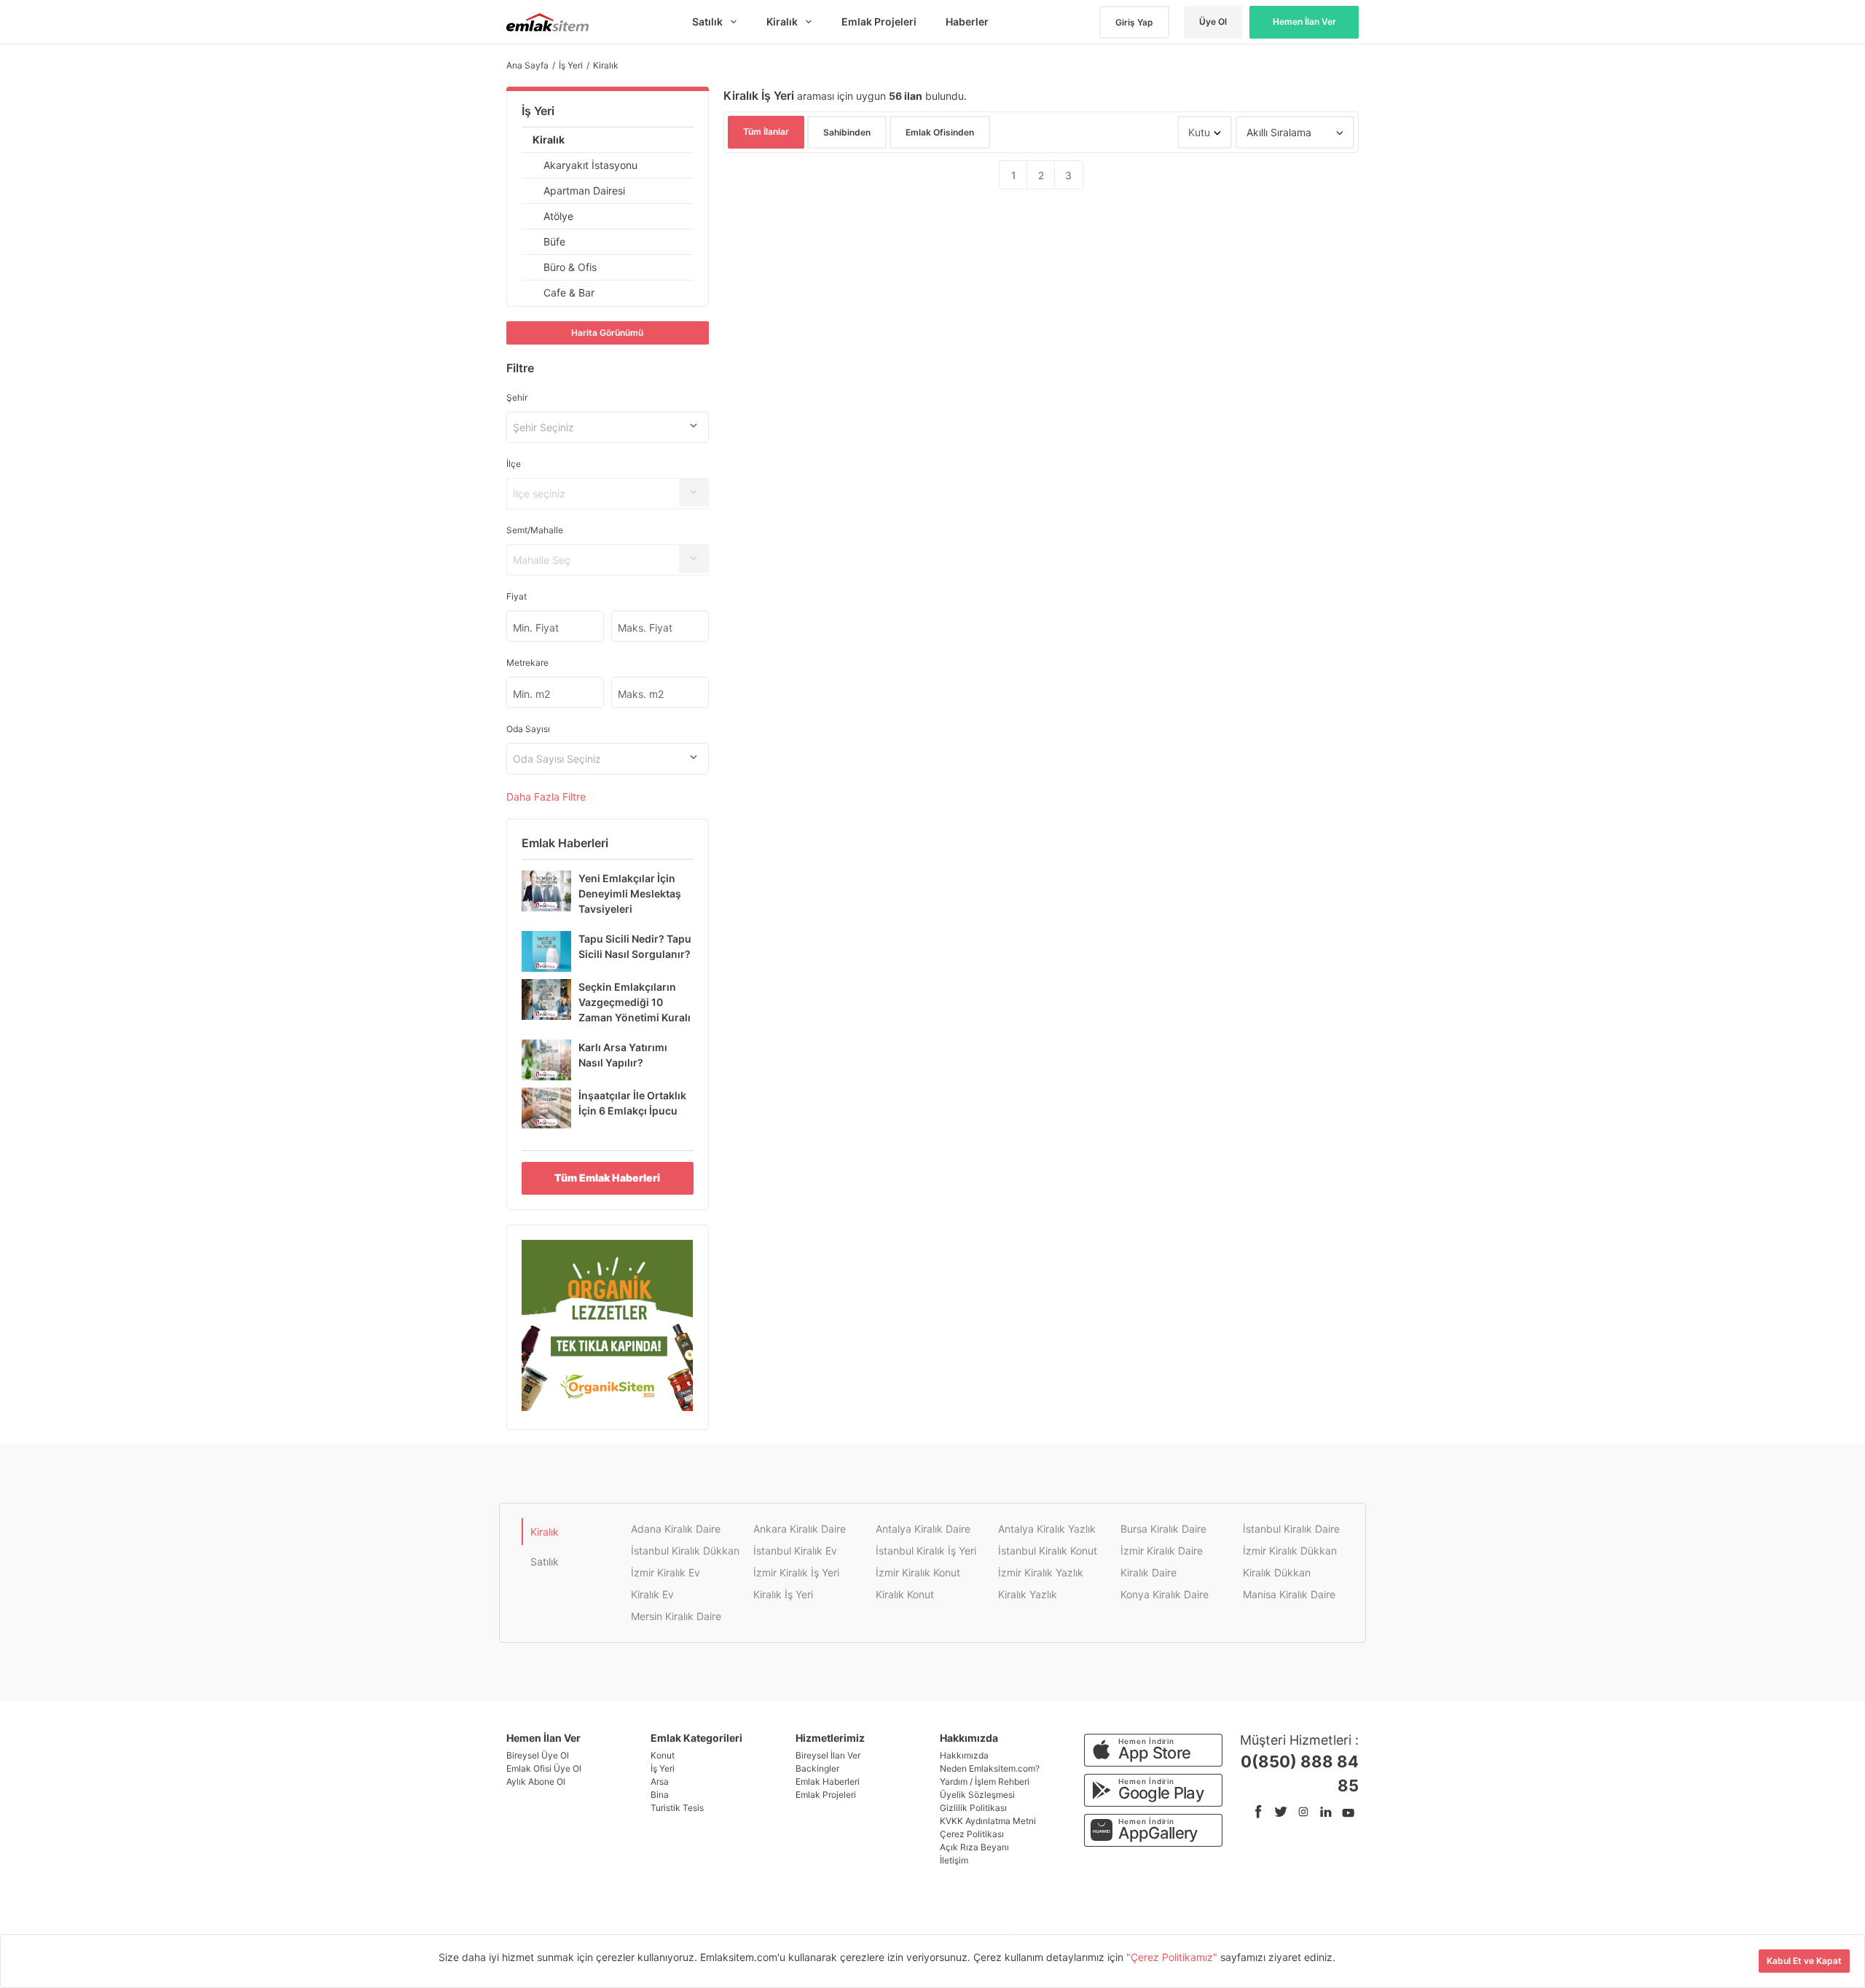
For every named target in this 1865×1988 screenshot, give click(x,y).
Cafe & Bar (569, 292)
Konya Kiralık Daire (1165, 1594)
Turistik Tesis (677, 1808)
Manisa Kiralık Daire (1289, 1594)
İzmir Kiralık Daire (1162, 1551)
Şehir (517, 397)
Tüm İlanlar (766, 131)
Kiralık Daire (1149, 1572)
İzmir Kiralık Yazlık (1041, 1572)
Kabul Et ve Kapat (1804, 1961)
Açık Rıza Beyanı (974, 1847)
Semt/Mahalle (535, 530)
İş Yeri (538, 111)
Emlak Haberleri (828, 1781)
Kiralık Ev (652, 1594)
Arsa (660, 1781)
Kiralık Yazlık (1028, 1594)
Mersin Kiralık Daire (676, 1616)
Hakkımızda (964, 1755)
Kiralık (549, 140)
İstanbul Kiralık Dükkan (685, 1551)
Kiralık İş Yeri (783, 1594)
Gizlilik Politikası (973, 1808)
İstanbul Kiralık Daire (1291, 1529)
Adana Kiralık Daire (676, 1529)
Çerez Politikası (972, 1834)
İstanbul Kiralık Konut (1048, 1551)
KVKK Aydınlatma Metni (988, 1821)
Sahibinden (847, 132)
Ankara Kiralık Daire (800, 1529)
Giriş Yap (1134, 22)
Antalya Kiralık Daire (923, 1529)
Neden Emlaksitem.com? (990, 1768)
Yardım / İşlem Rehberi (985, 1781)
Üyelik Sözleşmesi (977, 1795)
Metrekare (527, 663)
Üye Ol (1213, 21)
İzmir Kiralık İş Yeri (796, 1572)
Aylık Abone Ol (536, 1781)
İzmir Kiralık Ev (665, 1572)
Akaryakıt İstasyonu (590, 165)
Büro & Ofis (570, 267)
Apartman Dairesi (584, 190)
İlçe (514, 464)
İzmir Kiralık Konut (918, 1572)
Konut (663, 1755)
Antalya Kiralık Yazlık (1047, 1529)
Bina (660, 1795)
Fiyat (517, 596)
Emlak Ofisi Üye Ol (544, 1768)
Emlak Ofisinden (940, 132)
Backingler (817, 1768)
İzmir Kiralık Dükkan (1290, 1551)
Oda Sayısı (528, 729)
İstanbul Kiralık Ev (795, 1551)
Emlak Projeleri (826, 1795)
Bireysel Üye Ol (538, 1755)
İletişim (954, 1860)
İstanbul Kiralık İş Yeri (926, 1551)
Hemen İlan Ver (1304, 21)
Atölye (558, 216)
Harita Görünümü (607, 333)
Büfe (554, 241)
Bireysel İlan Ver (828, 1755)
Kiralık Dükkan (1277, 1572)
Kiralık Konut (905, 1594)
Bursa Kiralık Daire (1163, 1529)
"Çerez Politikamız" (1173, 1957)
